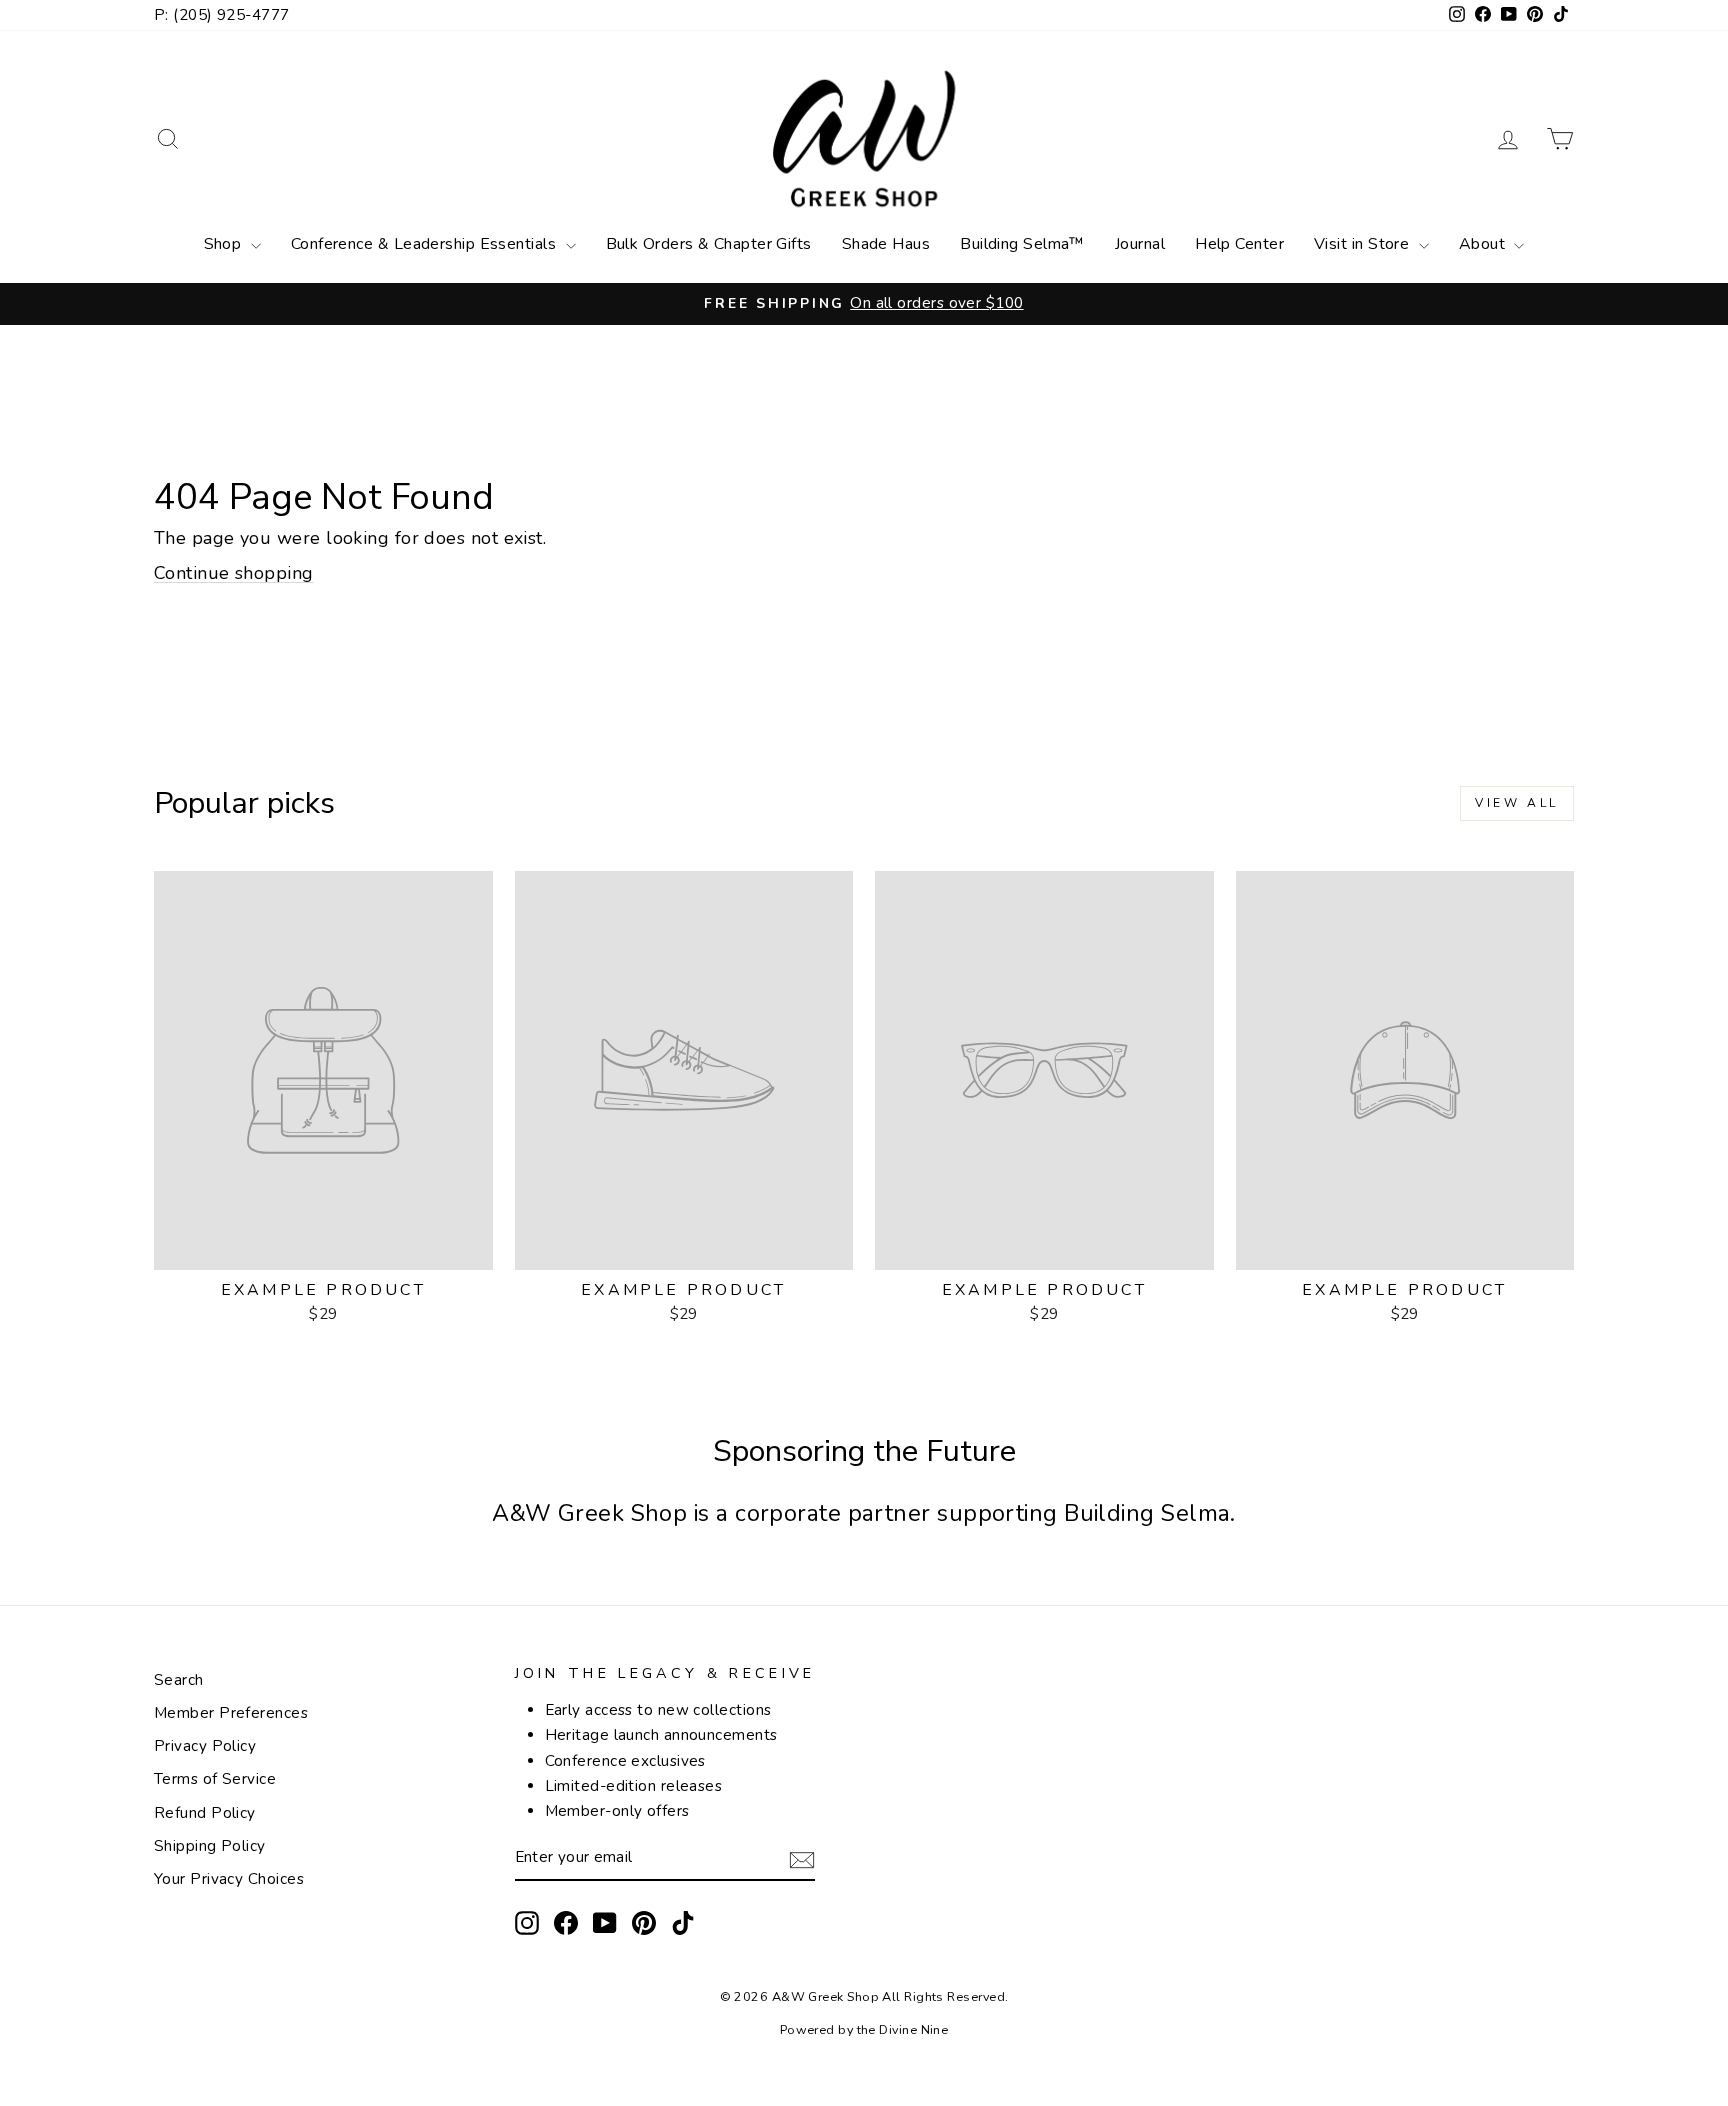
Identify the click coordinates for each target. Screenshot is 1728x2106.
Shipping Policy (210, 1846)
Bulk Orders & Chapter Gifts (709, 244)
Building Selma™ (1022, 244)
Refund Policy (205, 1813)
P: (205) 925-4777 (222, 15)
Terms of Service (215, 1779)
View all (1517, 803)
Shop (225, 244)
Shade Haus (886, 244)
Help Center (1239, 244)
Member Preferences (231, 1713)
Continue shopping (234, 573)
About (1484, 244)
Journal (1140, 244)
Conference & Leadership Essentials (426, 244)
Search (179, 1680)
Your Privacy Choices (229, 1879)
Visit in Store (1364, 244)
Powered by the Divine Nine (864, 2029)
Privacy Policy (205, 1746)
